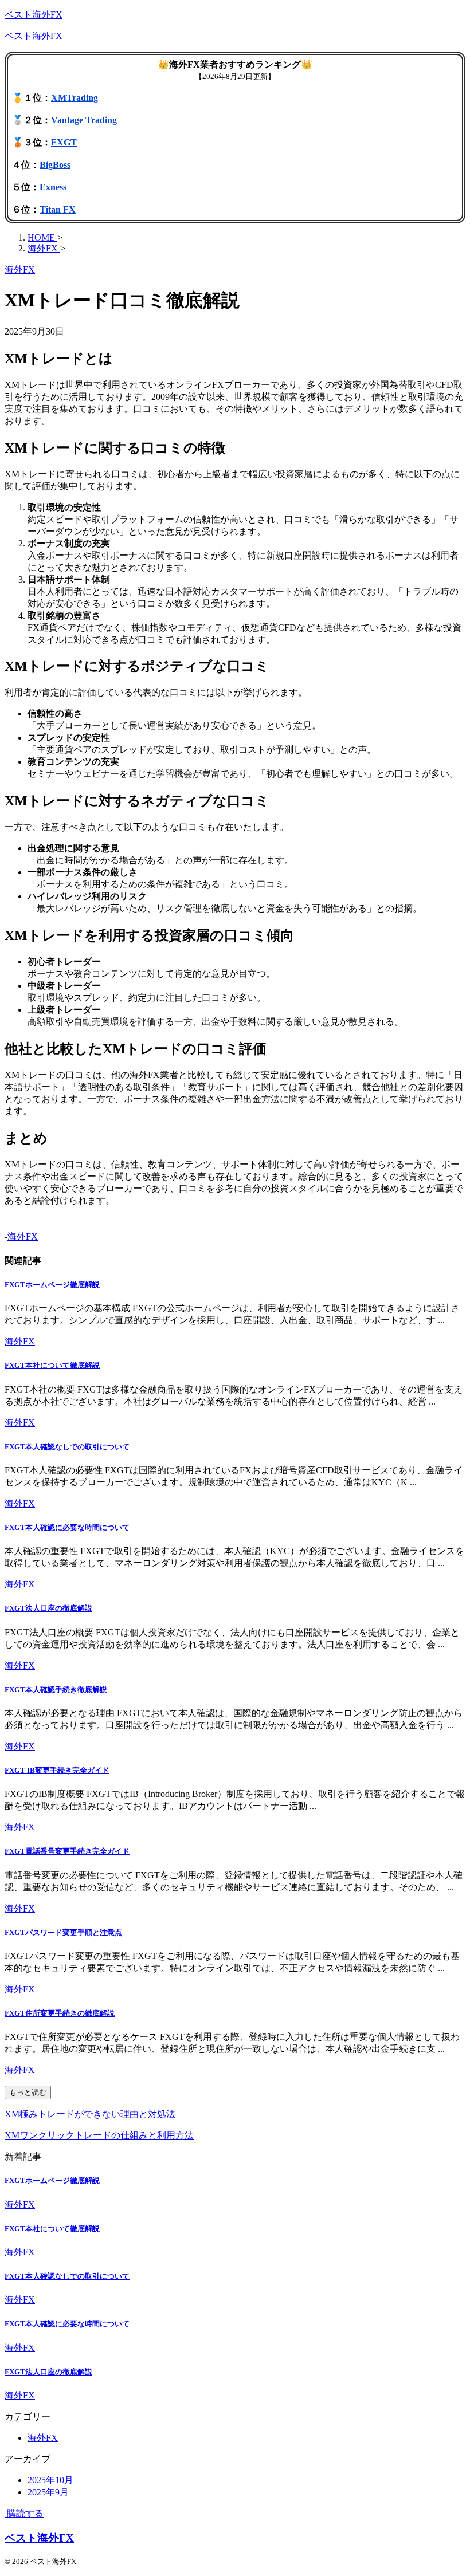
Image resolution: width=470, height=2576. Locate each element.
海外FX (23, 1236)
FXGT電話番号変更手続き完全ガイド (67, 1851)
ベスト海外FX (34, 15)
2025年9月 (48, 2492)
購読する (24, 2513)
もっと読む (28, 2092)
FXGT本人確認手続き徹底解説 (56, 1690)
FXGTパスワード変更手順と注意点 (63, 1932)
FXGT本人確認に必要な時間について (67, 1527)
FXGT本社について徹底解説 (52, 1365)
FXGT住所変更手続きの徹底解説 (60, 2013)
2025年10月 (50, 2480)
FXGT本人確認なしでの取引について (67, 1447)
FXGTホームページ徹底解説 (52, 1285)
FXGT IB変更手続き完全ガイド (57, 1770)
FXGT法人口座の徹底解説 (48, 1608)
